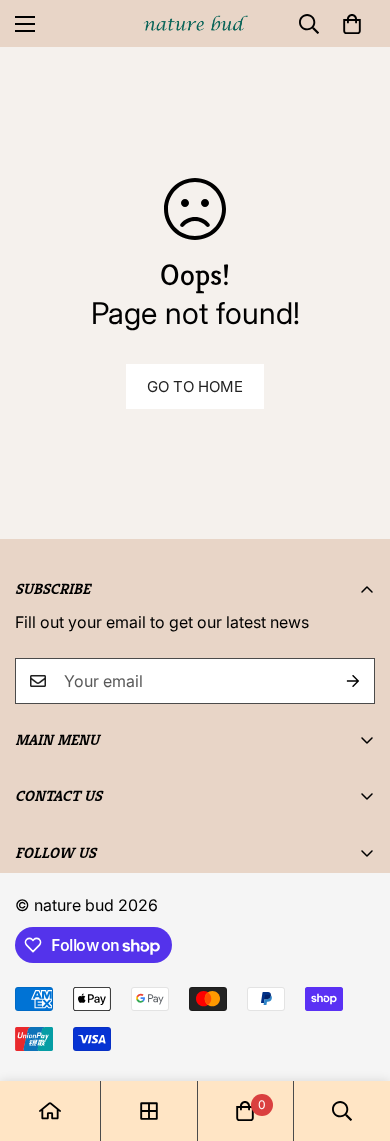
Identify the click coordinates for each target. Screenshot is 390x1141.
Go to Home (195, 386)
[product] (50, 1111)
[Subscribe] (353, 681)
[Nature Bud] (195, 23)
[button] (352, 24)
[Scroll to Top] (354, 1035)
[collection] (149, 1111)
